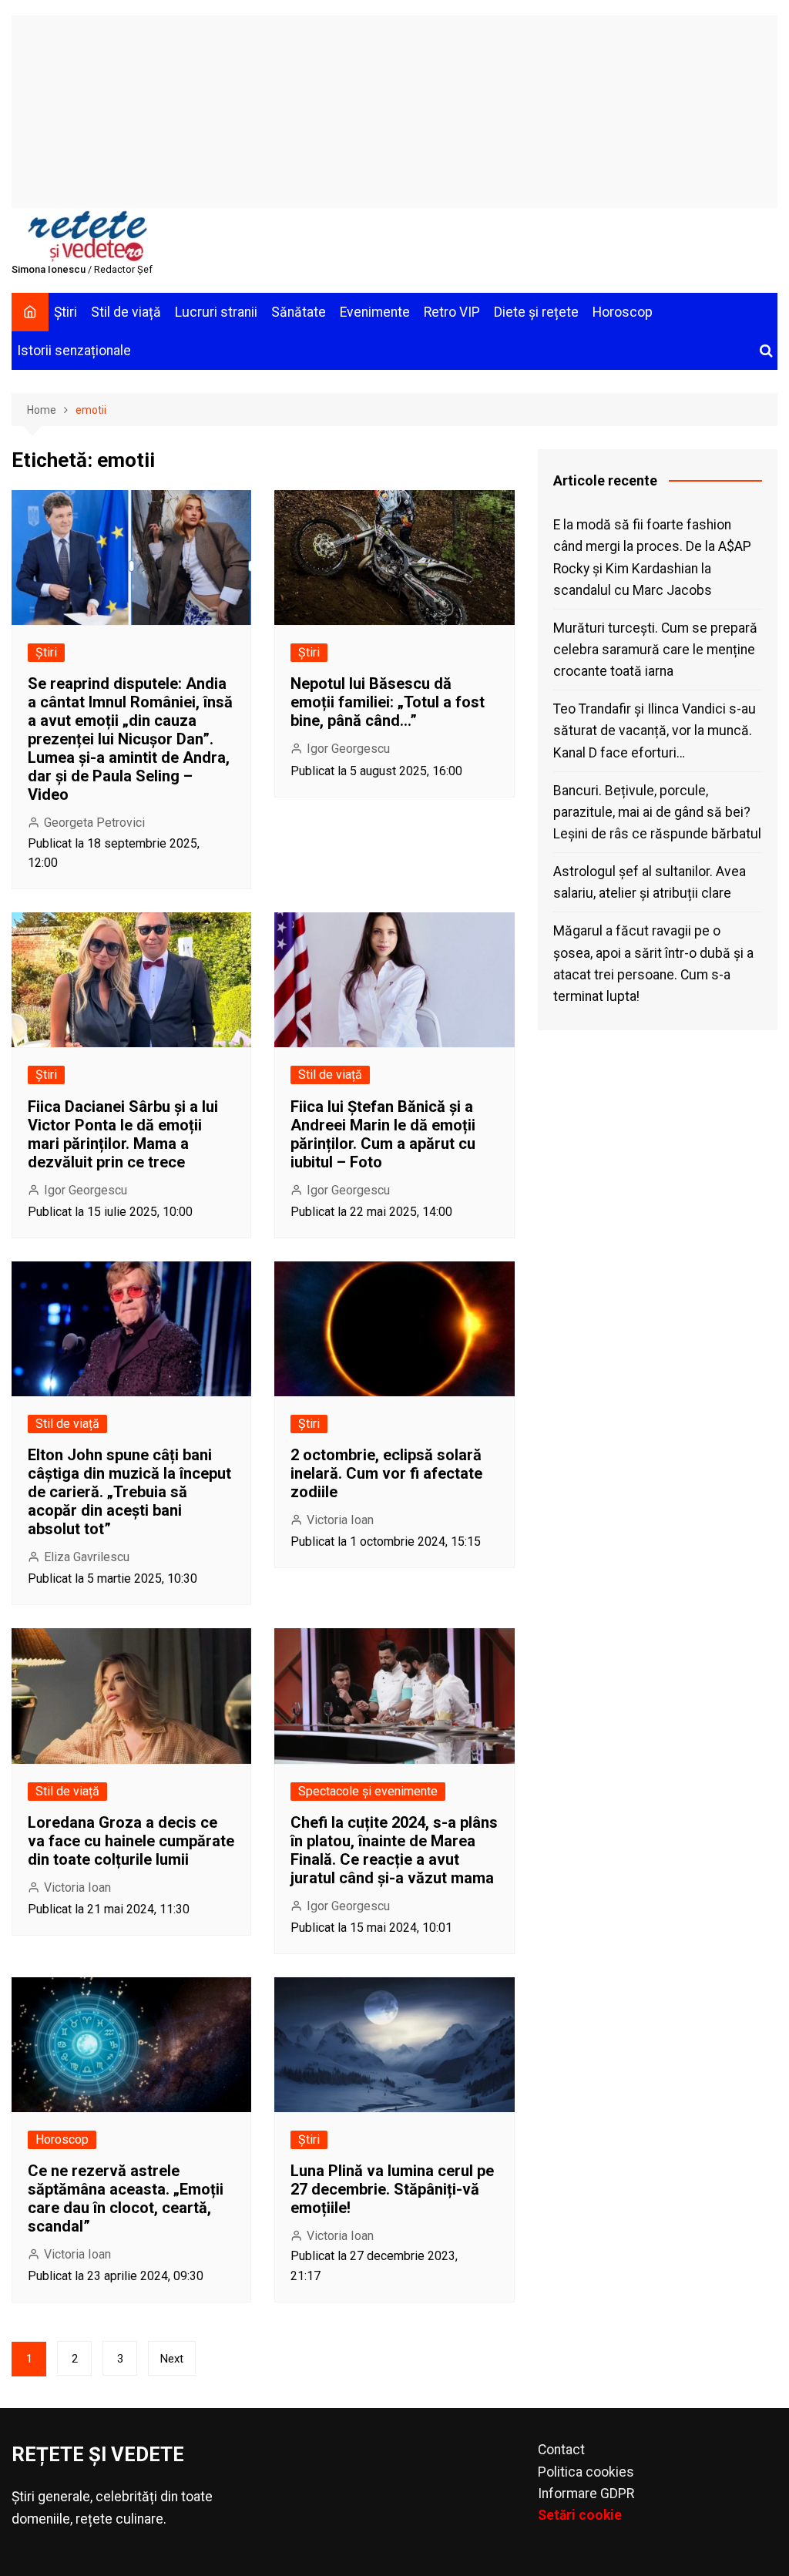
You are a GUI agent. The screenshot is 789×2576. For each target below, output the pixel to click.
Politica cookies (586, 2472)
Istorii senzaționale (74, 351)
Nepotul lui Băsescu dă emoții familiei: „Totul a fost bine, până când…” (388, 702)
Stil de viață (126, 312)
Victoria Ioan (340, 1520)
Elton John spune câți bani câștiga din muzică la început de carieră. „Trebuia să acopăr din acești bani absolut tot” (129, 1492)
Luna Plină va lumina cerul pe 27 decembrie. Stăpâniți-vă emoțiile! (392, 2189)
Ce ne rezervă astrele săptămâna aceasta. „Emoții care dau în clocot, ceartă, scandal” (126, 2198)
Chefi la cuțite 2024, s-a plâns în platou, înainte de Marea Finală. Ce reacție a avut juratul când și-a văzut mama (394, 1850)
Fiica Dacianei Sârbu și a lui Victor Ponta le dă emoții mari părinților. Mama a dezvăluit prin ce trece (123, 1134)
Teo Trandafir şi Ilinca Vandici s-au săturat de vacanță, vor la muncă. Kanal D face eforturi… (655, 730)
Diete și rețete (536, 312)
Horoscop (623, 312)
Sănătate (299, 312)
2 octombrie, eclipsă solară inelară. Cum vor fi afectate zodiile (386, 1473)
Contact (561, 2450)
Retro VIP (452, 312)
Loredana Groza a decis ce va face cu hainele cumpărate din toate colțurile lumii (131, 1841)
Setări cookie (580, 2515)
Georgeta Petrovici (94, 823)
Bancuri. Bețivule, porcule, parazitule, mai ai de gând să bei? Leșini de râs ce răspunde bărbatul (657, 812)
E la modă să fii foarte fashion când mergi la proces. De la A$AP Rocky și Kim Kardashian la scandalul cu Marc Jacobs (652, 557)
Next (172, 2359)
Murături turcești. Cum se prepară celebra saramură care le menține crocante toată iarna (655, 650)
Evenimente (375, 312)
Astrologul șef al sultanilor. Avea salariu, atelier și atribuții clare (650, 882)
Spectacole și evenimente (368, 1791)
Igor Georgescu (348, 749)
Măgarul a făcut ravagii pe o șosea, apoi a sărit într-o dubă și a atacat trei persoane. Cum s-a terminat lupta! (653, 963)
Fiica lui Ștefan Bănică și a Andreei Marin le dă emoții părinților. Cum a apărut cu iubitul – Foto (383, 1134)
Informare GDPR (586, 2494)
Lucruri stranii (216, 312)
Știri (65, 312)
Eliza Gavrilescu (87, 1557)
